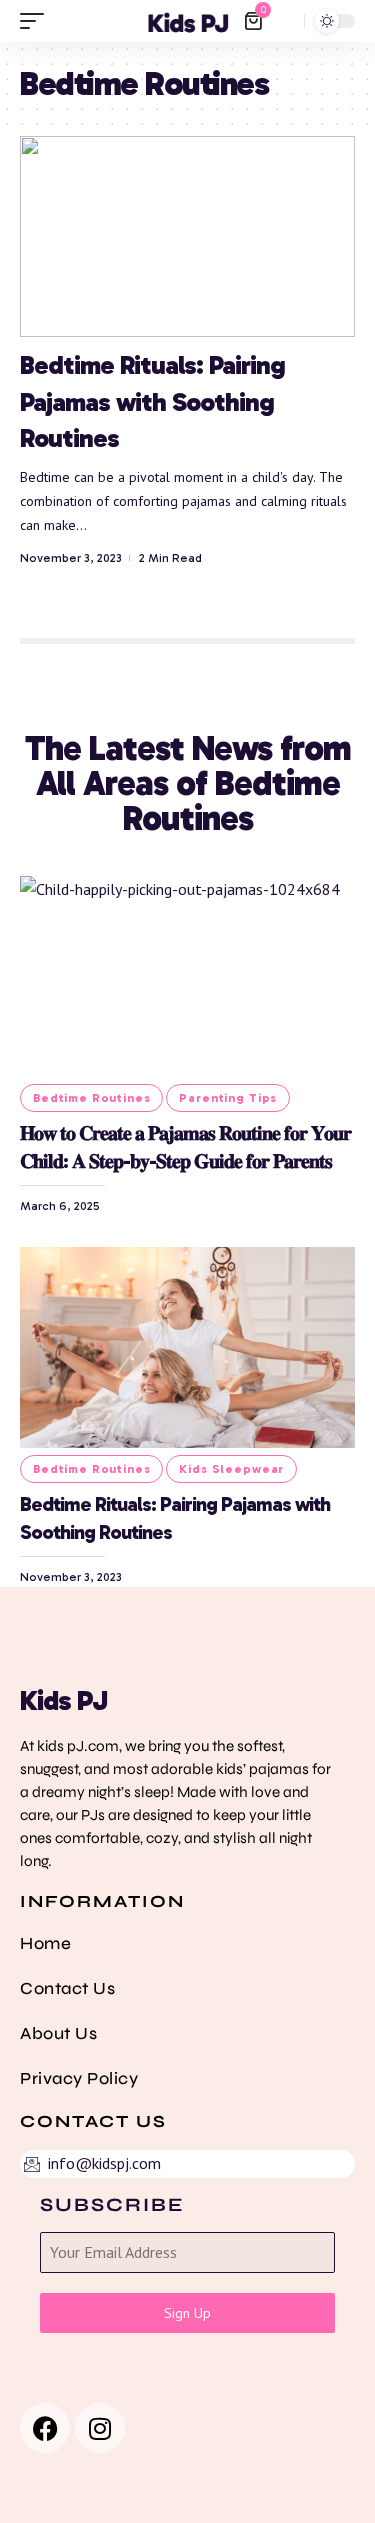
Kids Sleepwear (231, 1469)
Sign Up (187, 2313)
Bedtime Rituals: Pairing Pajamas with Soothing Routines (152, 402)
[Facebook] (45, 2428)
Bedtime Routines (91, 1098)
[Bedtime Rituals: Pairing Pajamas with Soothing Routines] (187, 236)
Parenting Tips (228, 1098)
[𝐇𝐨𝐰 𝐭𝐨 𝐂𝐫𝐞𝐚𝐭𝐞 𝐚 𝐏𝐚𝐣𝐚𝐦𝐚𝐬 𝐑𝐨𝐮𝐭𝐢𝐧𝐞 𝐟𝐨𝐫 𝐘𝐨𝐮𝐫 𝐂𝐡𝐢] (187, 976)
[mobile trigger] (37, 21)
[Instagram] (100, 2428)
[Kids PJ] (187, 21)
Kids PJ (63, 1700)
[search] (284, 21)
